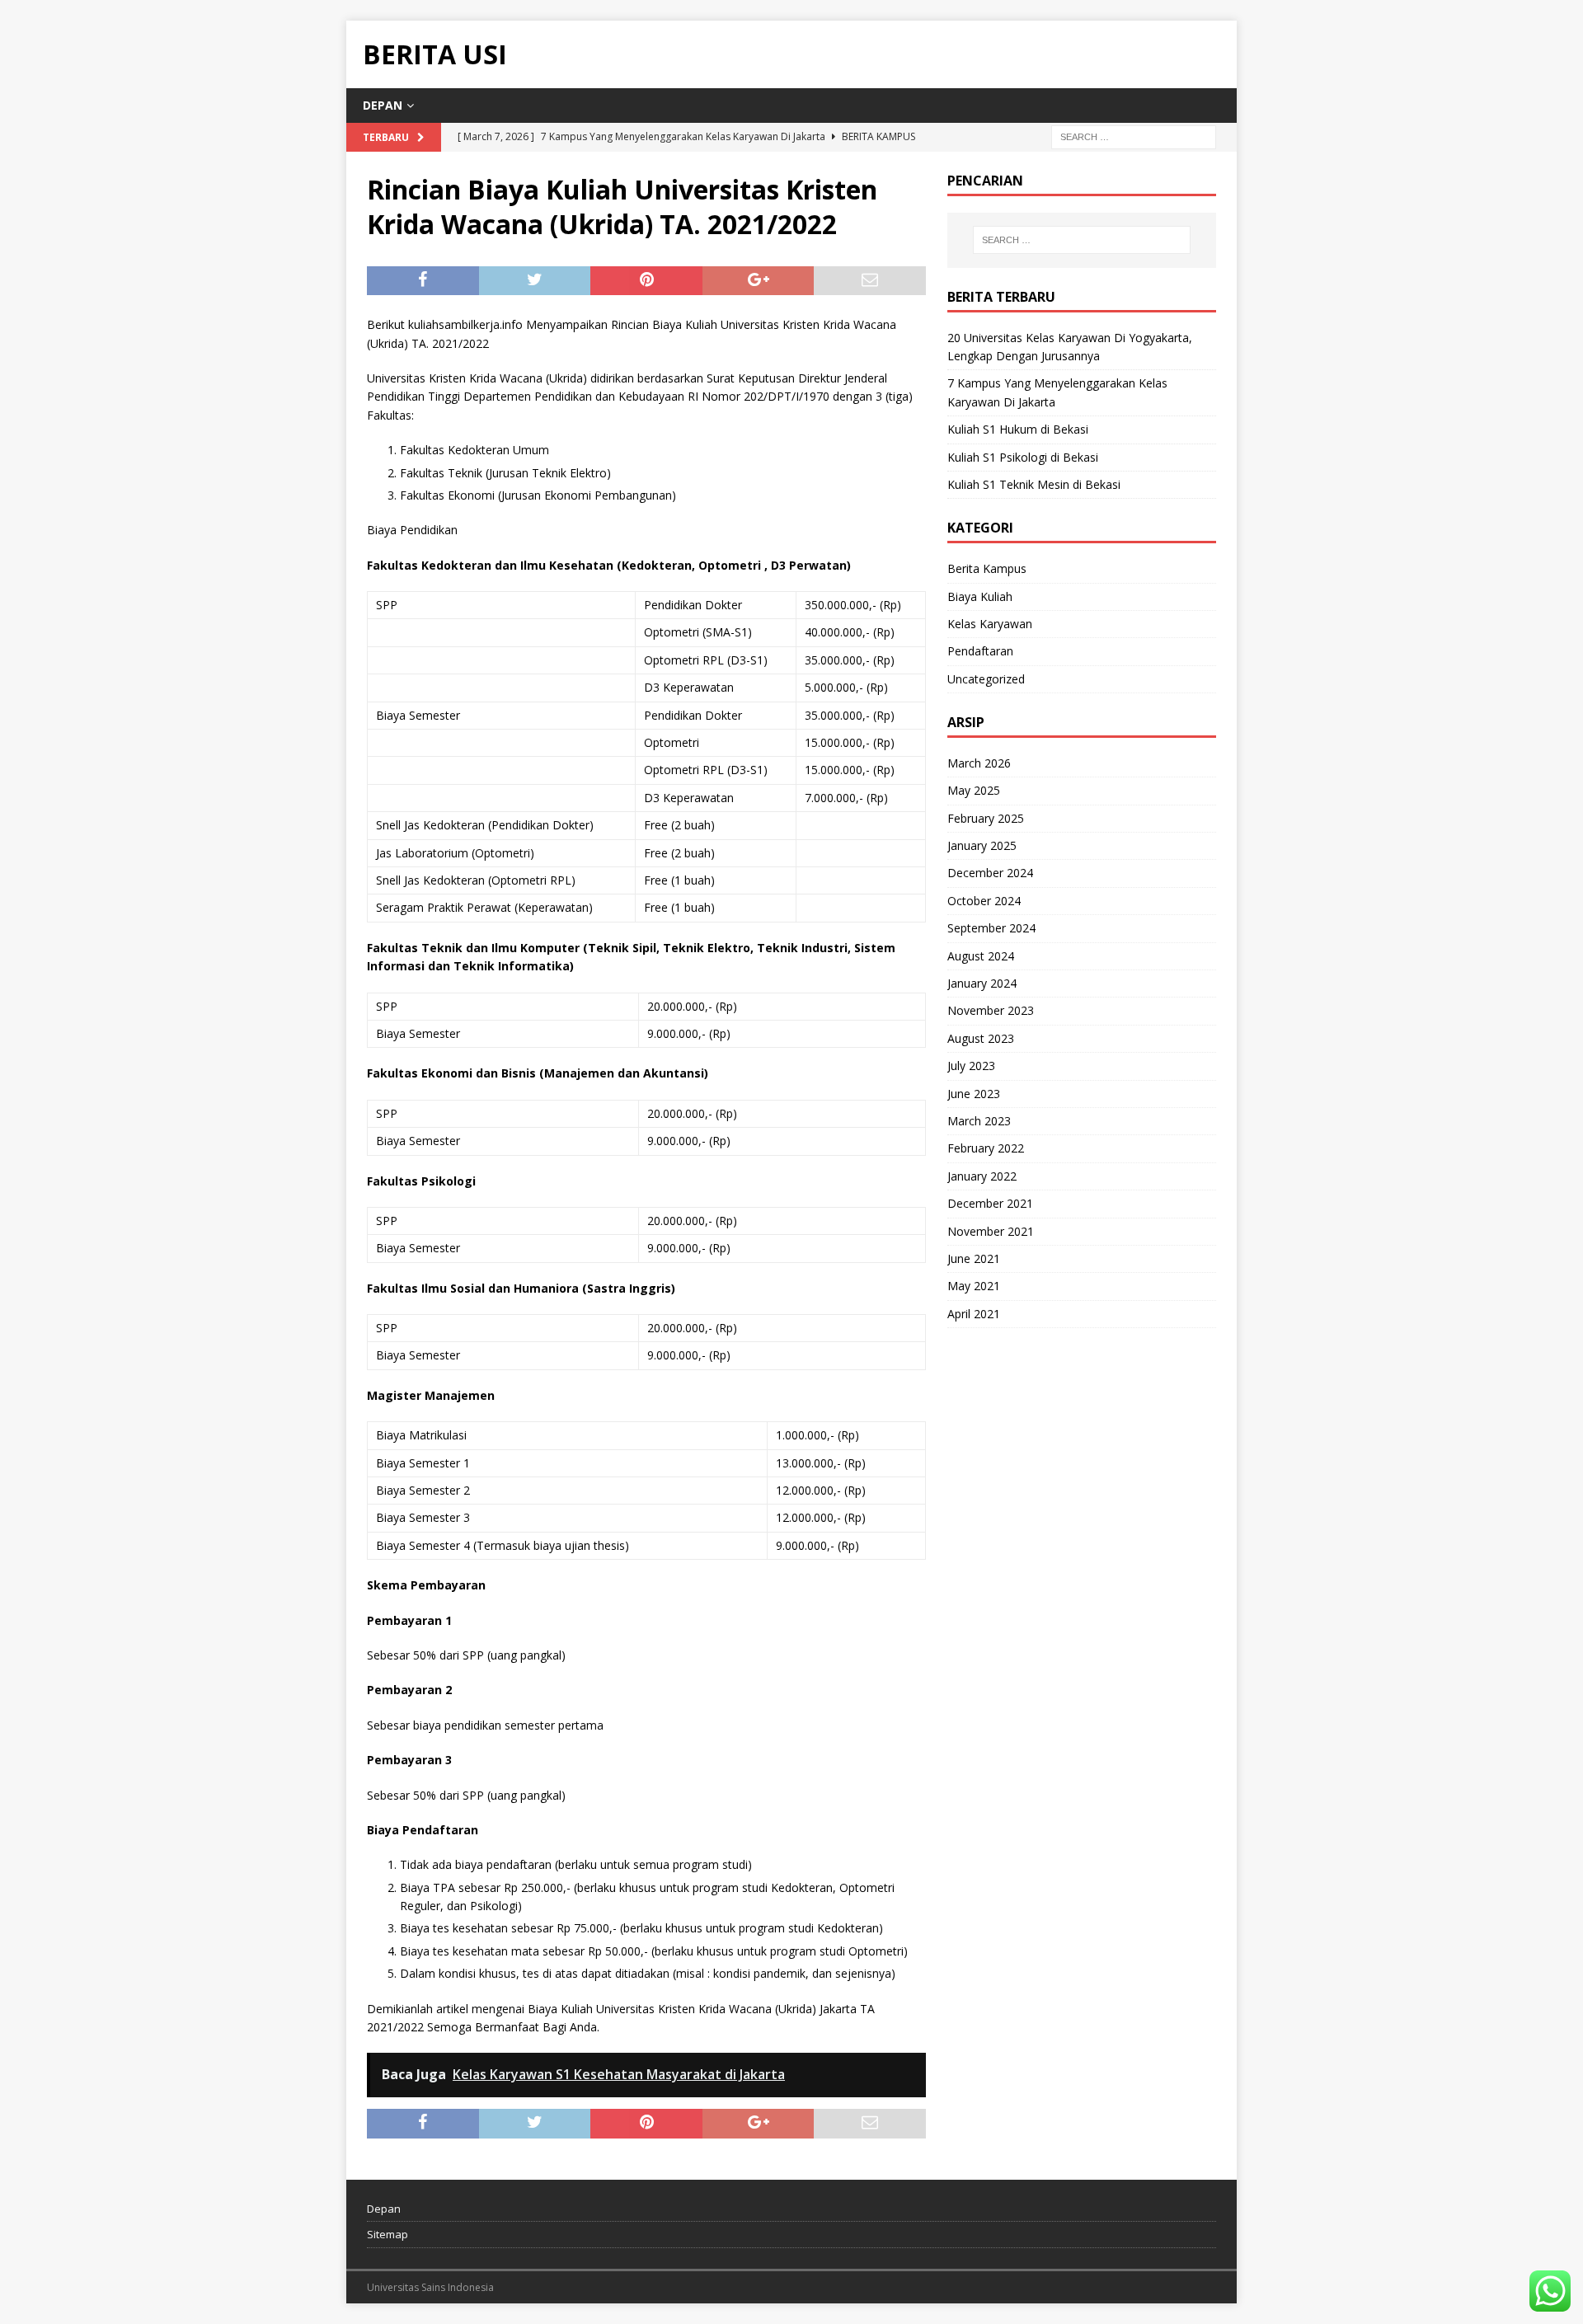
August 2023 (981, 1038)
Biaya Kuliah (980, 596)
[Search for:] (1134, 136)
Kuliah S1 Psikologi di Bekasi (1023, 457)
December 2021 (990, 1203)
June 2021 (974, 1258)
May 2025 (974, 790)
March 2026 (979, 763)
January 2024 (982, 983)
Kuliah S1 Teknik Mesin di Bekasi (1034, 484)
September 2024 (991, 928)
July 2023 (971, 1066)
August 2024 (981, 956)
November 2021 (991, 1231)
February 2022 (986, 1148)
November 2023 (991, 1010)
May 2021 (974, 1286)
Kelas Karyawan (990, 624)
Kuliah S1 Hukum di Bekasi (1018, 429)
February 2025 (986, 818)
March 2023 (979, 1121)
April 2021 (974, 1314)
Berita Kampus (987, 568)
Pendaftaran (980, 651)
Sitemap (388, 2234)
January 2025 (982, 845)
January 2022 (982, 1176)
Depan (383, 105)
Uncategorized (986, 679)
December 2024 (990, 873)
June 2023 (974, 1094)
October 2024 (984, 901)
